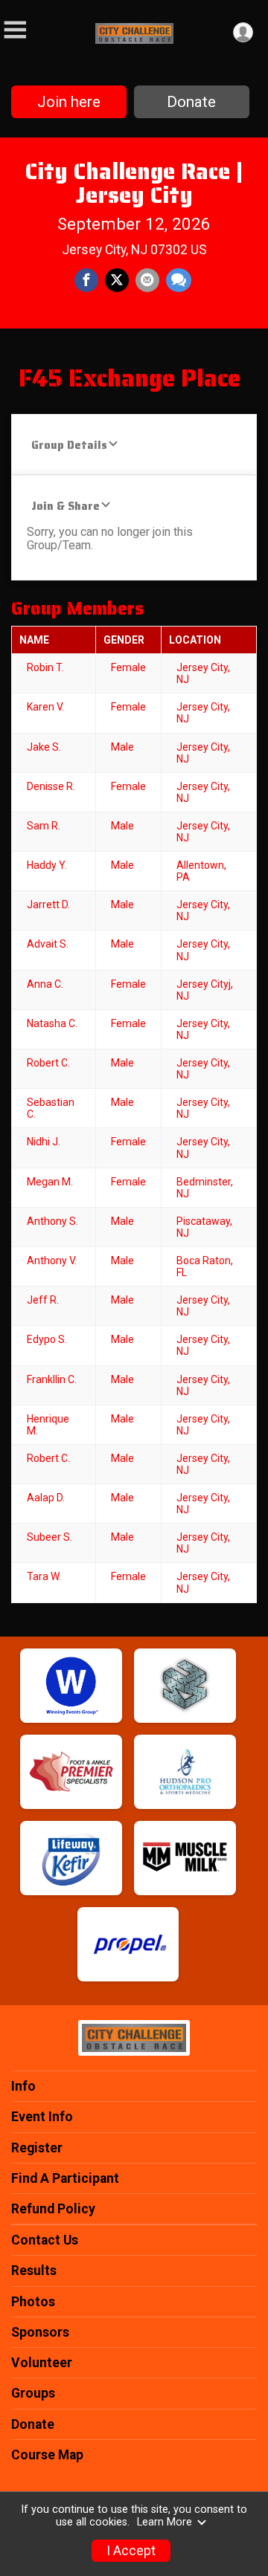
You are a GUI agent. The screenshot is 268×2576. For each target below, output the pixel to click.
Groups (33, 2393)
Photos (33, 2302)
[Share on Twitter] (117, 280)
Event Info (42, 2117)
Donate (191, 102)
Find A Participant (65, 2178)
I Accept (131, 2551)
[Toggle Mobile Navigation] (15, 30)
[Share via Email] (147, 280)
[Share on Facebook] (86, 280)
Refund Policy (53, 2209)
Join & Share (66, 506)
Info (23, 2086)
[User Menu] (243, 32)
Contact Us (45, 2240)
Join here (69, 102)
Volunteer (42, 2363)
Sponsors (40, 2332)
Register (37, 2148)
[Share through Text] (179, 280)
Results (34, 2271)
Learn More (165, 2522)
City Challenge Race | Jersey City (134, 183)
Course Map (47, 2455)
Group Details (69, 445)
